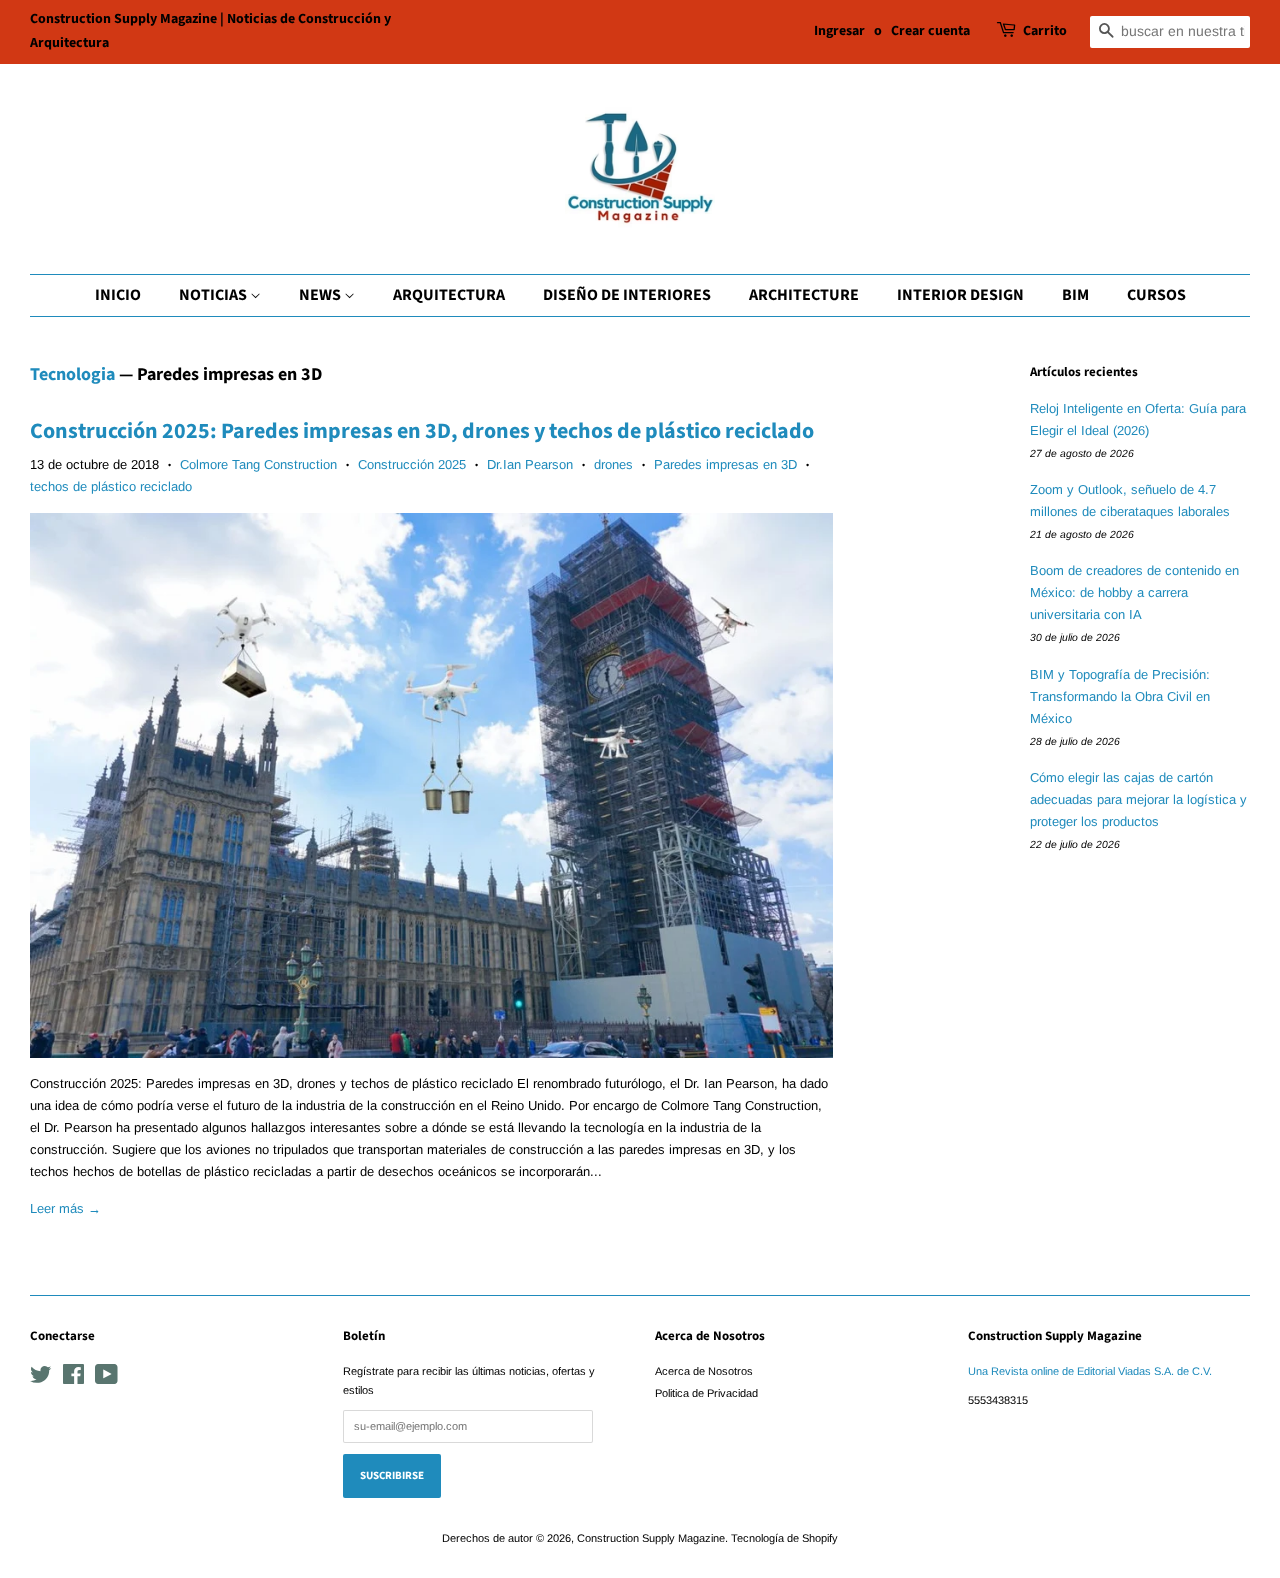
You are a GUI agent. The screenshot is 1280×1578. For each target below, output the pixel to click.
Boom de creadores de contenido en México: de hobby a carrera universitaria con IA (1134, 592)
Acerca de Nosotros (704, 1371)
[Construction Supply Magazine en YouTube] (106, 1379)
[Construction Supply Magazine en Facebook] (73, 1379)
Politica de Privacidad (706, 1393)
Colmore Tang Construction (258, 464)
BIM (1075, 295)
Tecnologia (72, 374)
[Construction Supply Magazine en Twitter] (41, 1379)
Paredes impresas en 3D (725, 464)
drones (613, 464)
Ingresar (839, 31)
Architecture (804, 295)
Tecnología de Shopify (784, 1538)
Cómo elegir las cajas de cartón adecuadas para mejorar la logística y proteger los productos (1138, 799)
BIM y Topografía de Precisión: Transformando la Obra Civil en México (1120, 696)
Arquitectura (449, 295)
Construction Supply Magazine (651, 1538)
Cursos (1156, 295)
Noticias (214, 295)
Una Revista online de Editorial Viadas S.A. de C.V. (1090, 1371)
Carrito (1045, 31)
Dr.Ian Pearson (530, 464)
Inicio (118, 295)
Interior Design (960, 295)
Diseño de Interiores (627, 295)
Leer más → (65, 1208)
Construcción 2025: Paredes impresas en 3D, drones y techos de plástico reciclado (422, 431)
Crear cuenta (930, 31)
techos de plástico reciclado (111, 486)
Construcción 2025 (412, 464)
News (321, 295)
